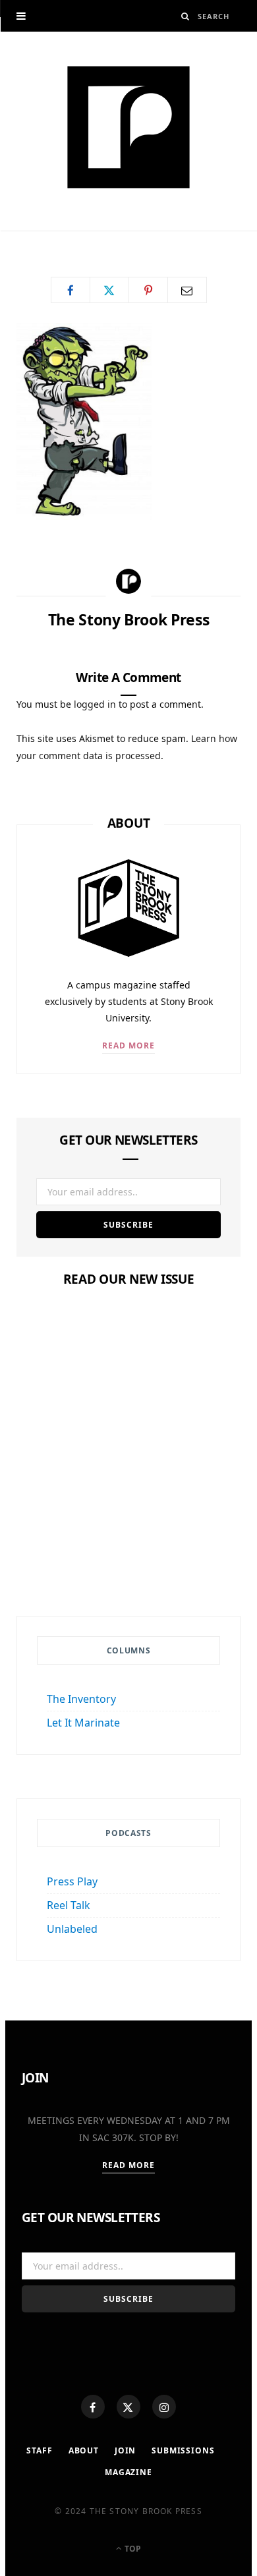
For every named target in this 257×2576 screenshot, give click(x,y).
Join (125, 2450)
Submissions (183, 2450)
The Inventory (81, 1699)
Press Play (72, 1881)
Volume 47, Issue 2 (128, 1528)
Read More (129, 1045)
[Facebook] (93, 2407)
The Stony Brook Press (85, 236)
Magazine (128, 1503)
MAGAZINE (128, 2472)
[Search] (186, 16)
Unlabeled (72, 1929)
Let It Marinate (83, 1723)
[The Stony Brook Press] (128, 127)
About (84, 2450)
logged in (95, 704)
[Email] (187, 290)
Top (132, 2549)
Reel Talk (69, 1905)
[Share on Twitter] (109, 290)
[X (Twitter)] (128, 2407)
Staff (39, 2450)
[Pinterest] (148, 290)
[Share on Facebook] (71, 290)
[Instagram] (164, 2407)
